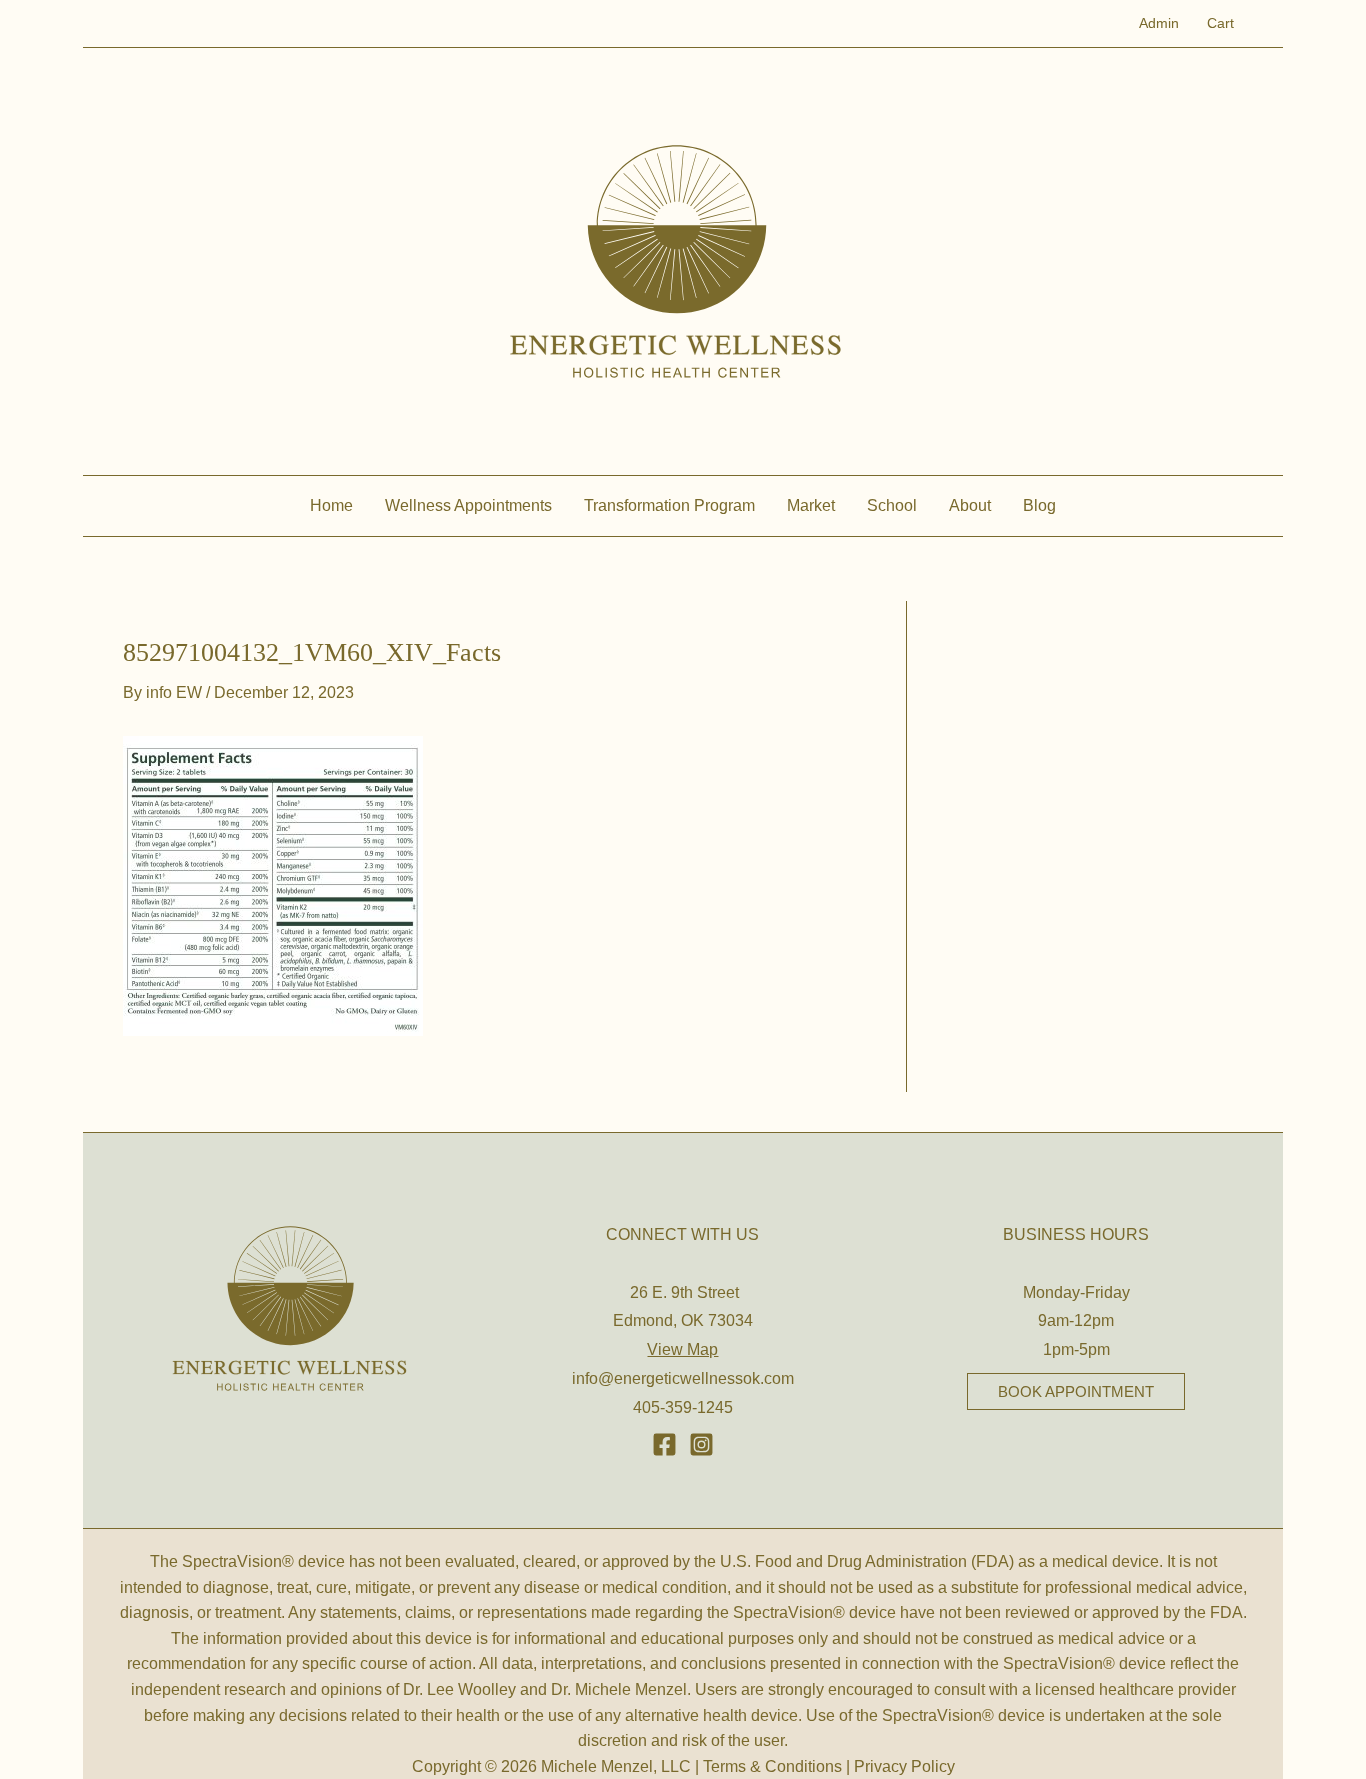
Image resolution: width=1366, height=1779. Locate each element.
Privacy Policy (904, 1766)
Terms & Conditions (772, 1766)
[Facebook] (664, 1444)
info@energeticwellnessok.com (683, 1378)
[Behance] (701, 1444)
